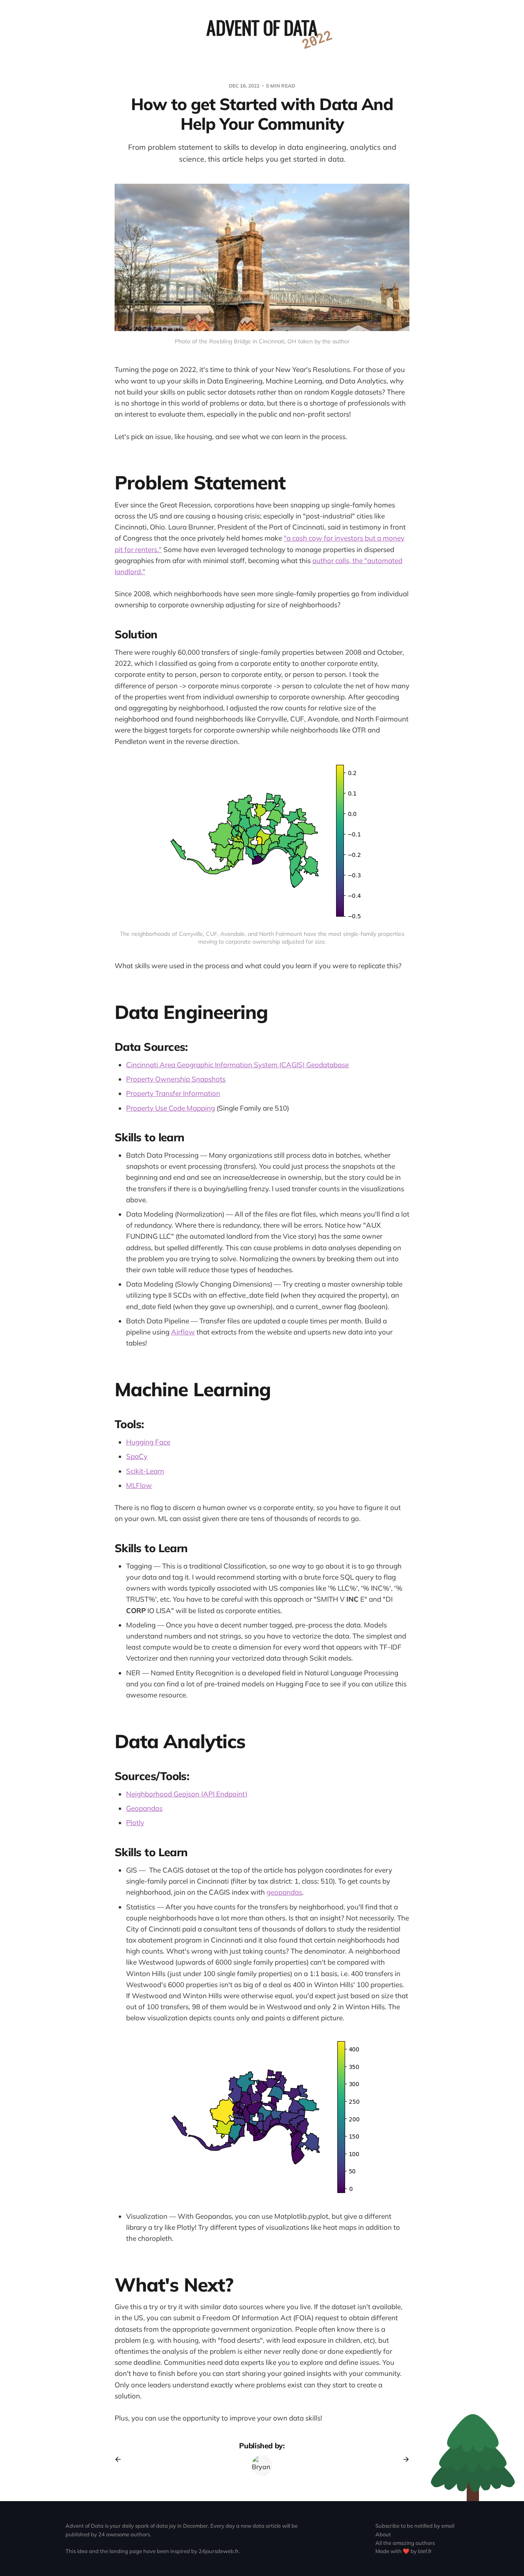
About (383, 2534)
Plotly (135, 1822)
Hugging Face (148, 1442)
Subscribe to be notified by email (415, 2526)
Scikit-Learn (145, 1471)
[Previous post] (121, 2459)
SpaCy (137, 1456)
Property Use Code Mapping (171, 1108)
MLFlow (139, 1485)
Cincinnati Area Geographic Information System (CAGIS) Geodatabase (237, 1065)
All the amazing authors (405, 2543)
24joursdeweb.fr (219, 2551)
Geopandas (144, 1808)
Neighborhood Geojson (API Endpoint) (187, 1794)
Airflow (183, 1332)
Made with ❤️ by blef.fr (404, 2551)
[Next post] (403, 2459)
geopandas (284, 1892)
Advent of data (262, 27)
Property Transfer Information (173, 1093)
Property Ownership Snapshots (176, 1079)
